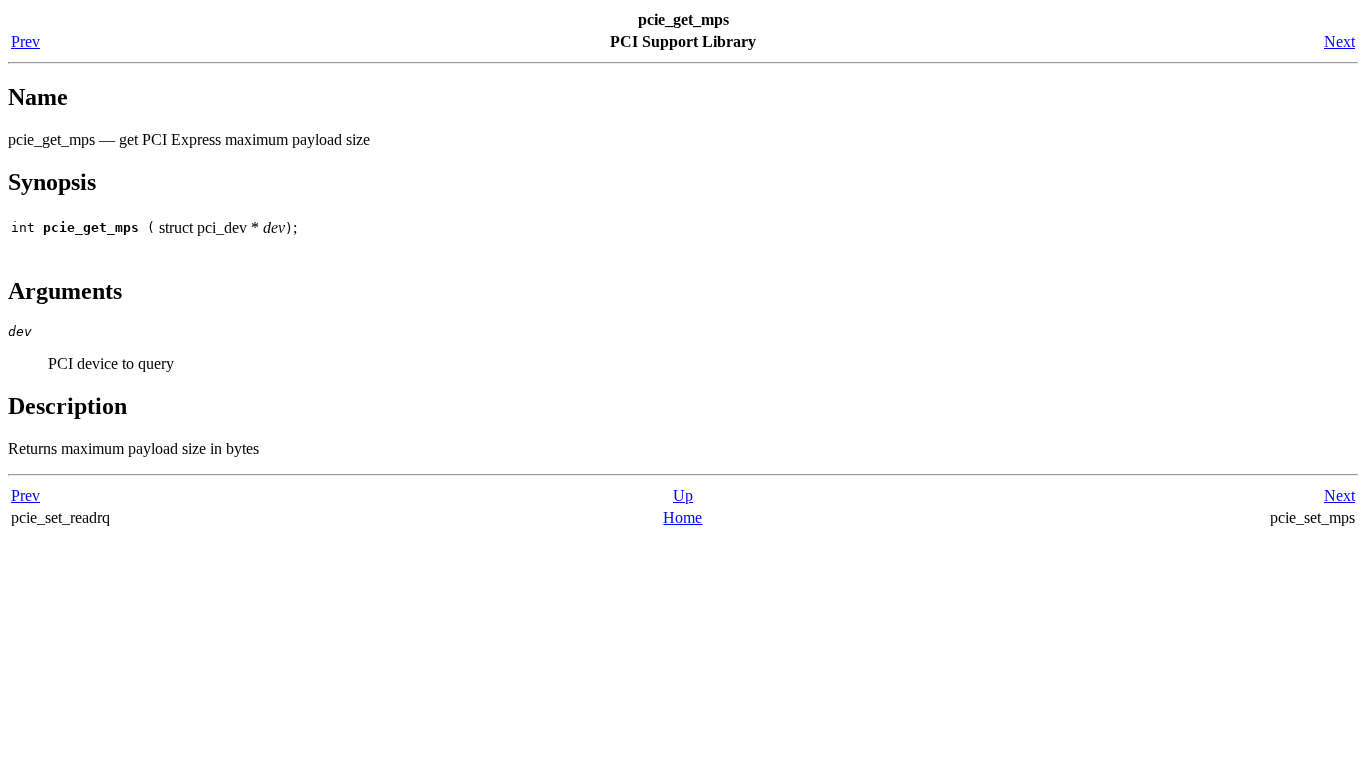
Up (683, 495)
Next (1339, 41)
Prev (25, 41)
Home (682, 517)
